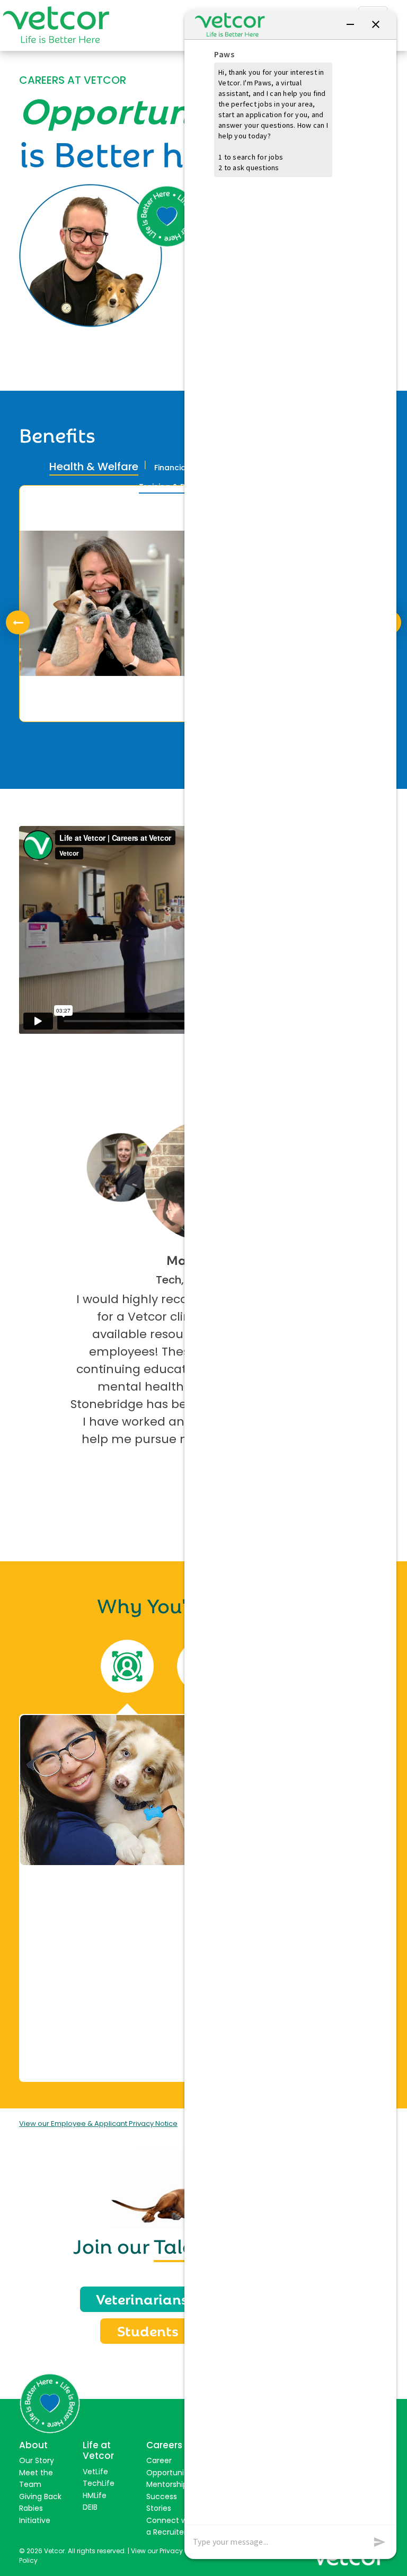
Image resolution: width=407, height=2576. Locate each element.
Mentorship (167, 2484)
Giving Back (40, 2496)
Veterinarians (142, 2298)
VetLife (95, 2472)
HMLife (95, 2495)
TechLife (99, 2483)
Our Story (37, 2460)
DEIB (90, 2507)
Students (148, 2330)
